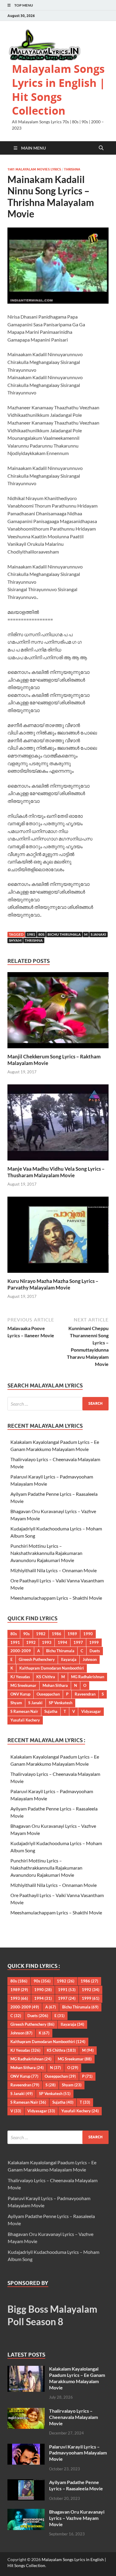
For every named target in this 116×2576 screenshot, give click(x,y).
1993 (47, 1642)
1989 (72, 1634)
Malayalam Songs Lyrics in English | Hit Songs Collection (59, 90)
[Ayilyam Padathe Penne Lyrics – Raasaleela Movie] (26, 2483)
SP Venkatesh (61, 1703)
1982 (41, 1634)
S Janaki (98, 934)
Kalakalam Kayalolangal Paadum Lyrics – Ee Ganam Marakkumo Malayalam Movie (77, 2378)
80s (41, 934)
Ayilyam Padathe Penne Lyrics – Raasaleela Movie (76, 2485)
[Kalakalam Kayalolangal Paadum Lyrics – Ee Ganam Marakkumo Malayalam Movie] (26, 2369)
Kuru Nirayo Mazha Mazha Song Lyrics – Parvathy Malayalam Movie (53, 1284)
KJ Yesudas (20, 1677)
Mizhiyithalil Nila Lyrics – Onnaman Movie (54, 1570)
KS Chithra (46, 1677)
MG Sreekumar (23, 1685)
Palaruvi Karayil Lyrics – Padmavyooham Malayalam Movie (78, 2453)
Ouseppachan (48, 1694)
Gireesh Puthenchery (37, 1659)
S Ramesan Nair (24, 1711)
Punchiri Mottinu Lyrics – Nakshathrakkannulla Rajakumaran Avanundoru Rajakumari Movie (46, 1553)
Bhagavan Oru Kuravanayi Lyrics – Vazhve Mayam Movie (77, 2518)
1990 (88, 1634)
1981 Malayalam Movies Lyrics (34, 169)
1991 (15, 1642)
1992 (31, 1642)
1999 (94, 1642)
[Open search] (101, 148)
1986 (57, 1634)
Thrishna (72, 169)
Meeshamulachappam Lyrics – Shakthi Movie (56, 1598)
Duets (95, 1651)
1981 (31, 934)
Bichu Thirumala (64, 934)
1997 (78, 1642)
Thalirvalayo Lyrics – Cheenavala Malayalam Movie (73, 2417)
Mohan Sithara (55, 1685)
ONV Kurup (20, 1694)
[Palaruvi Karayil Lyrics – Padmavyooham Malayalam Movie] (26, 2447)
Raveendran (85, 1694)
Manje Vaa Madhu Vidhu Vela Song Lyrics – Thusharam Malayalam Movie (56, 1172)
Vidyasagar (91, 1711)
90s (26, 1634)
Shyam (15, 940)
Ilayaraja (69, 1659)
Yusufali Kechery (25, 1720)
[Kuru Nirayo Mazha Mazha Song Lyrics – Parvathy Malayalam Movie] (58, 1236)
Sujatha (51, 1711)
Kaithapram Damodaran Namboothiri (52, 1668)
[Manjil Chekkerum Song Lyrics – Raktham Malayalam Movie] (58, 1012)
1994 (62, 1642)
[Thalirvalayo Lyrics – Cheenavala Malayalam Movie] (26, 2411)
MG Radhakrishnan (88, 1677)
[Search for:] (58, 1404)
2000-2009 (21, 1651)
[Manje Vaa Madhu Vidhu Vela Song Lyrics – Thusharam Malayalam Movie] (58, 1124)
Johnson (90, 1659)
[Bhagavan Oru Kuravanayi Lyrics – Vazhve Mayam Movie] (26, 2512)
